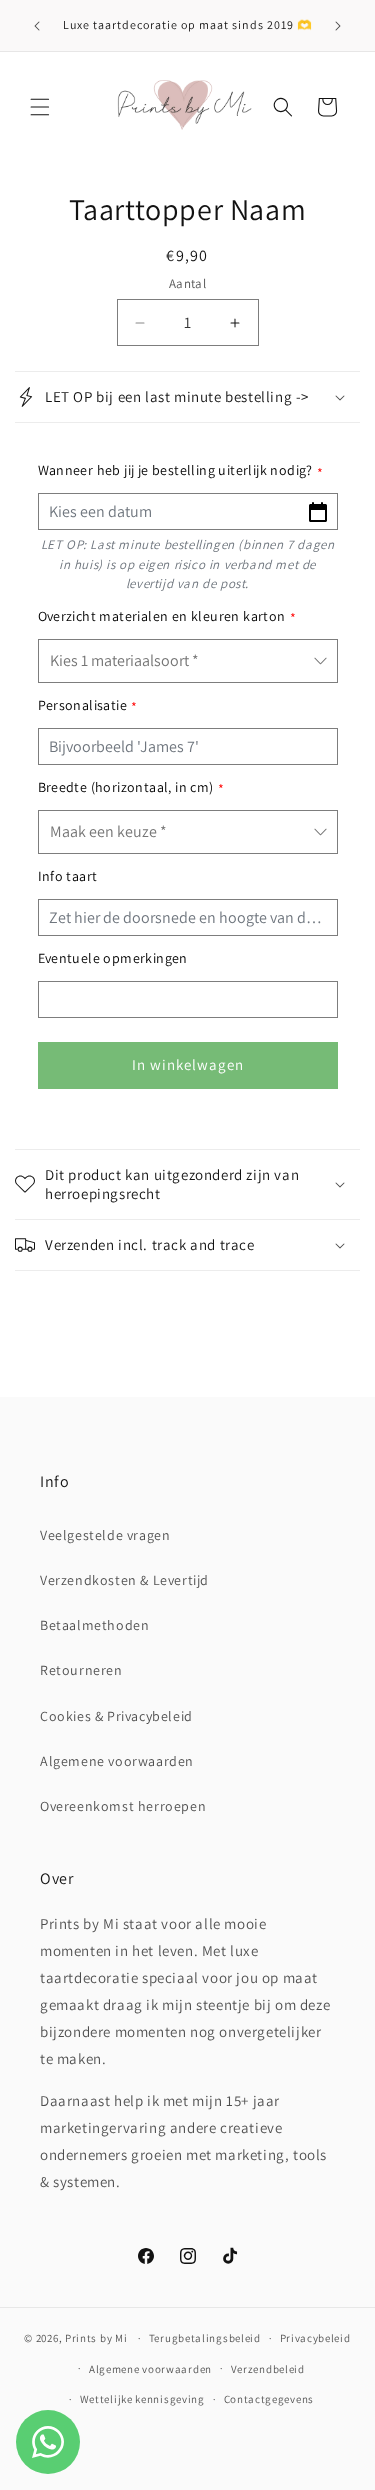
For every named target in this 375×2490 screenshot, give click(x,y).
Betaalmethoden (94, 1625)
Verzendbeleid (268, 2369)
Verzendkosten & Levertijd (124, 1580)
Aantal (187, 283)
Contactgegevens (269, 2399)
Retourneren (81, 1670)
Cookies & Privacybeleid (116, 1716)
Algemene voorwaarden (117, 1761)
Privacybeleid (315, 2338)
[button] (40, 107)
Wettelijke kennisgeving (142, 2399)
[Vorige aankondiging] (37, 26)
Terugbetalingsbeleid (205, 2338)
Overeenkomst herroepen (123, 1806)
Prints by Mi (96, 2338)
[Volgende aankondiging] (338, 26)
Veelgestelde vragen (105, 1535)
